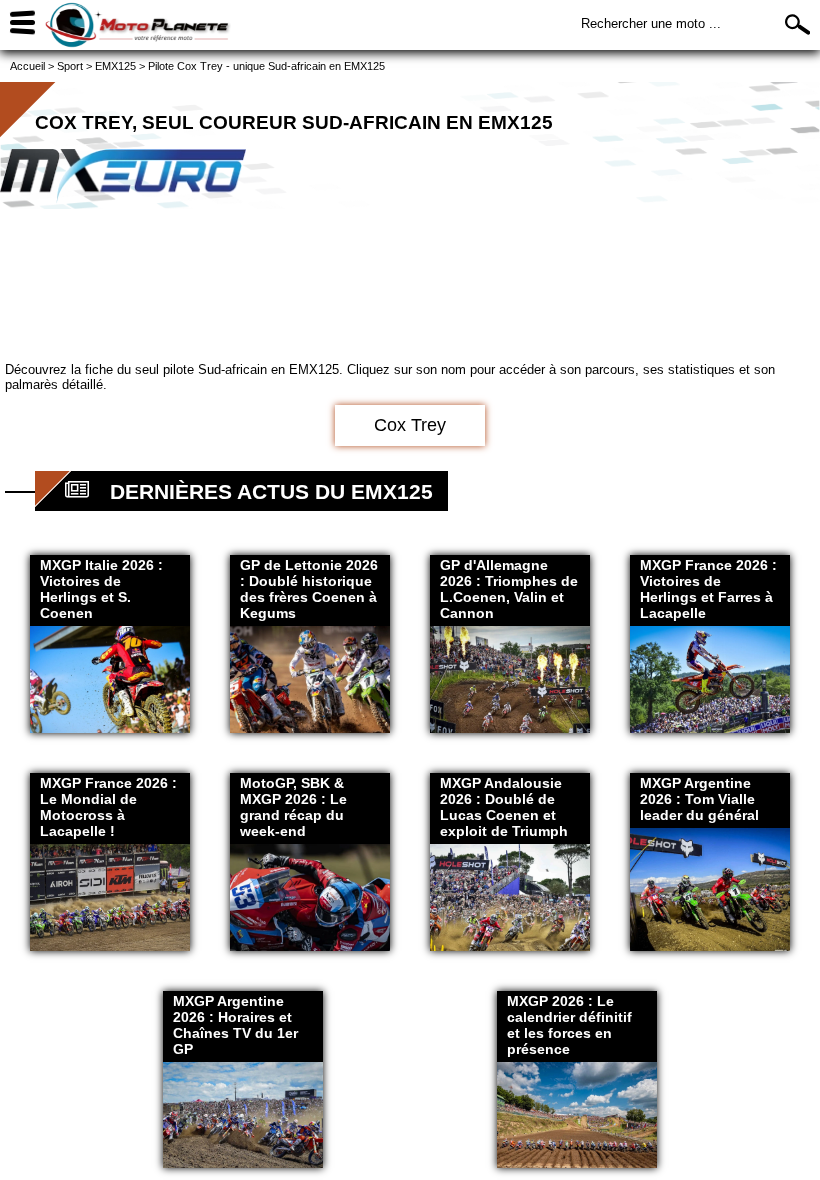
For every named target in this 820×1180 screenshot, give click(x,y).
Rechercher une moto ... (651, 23)
